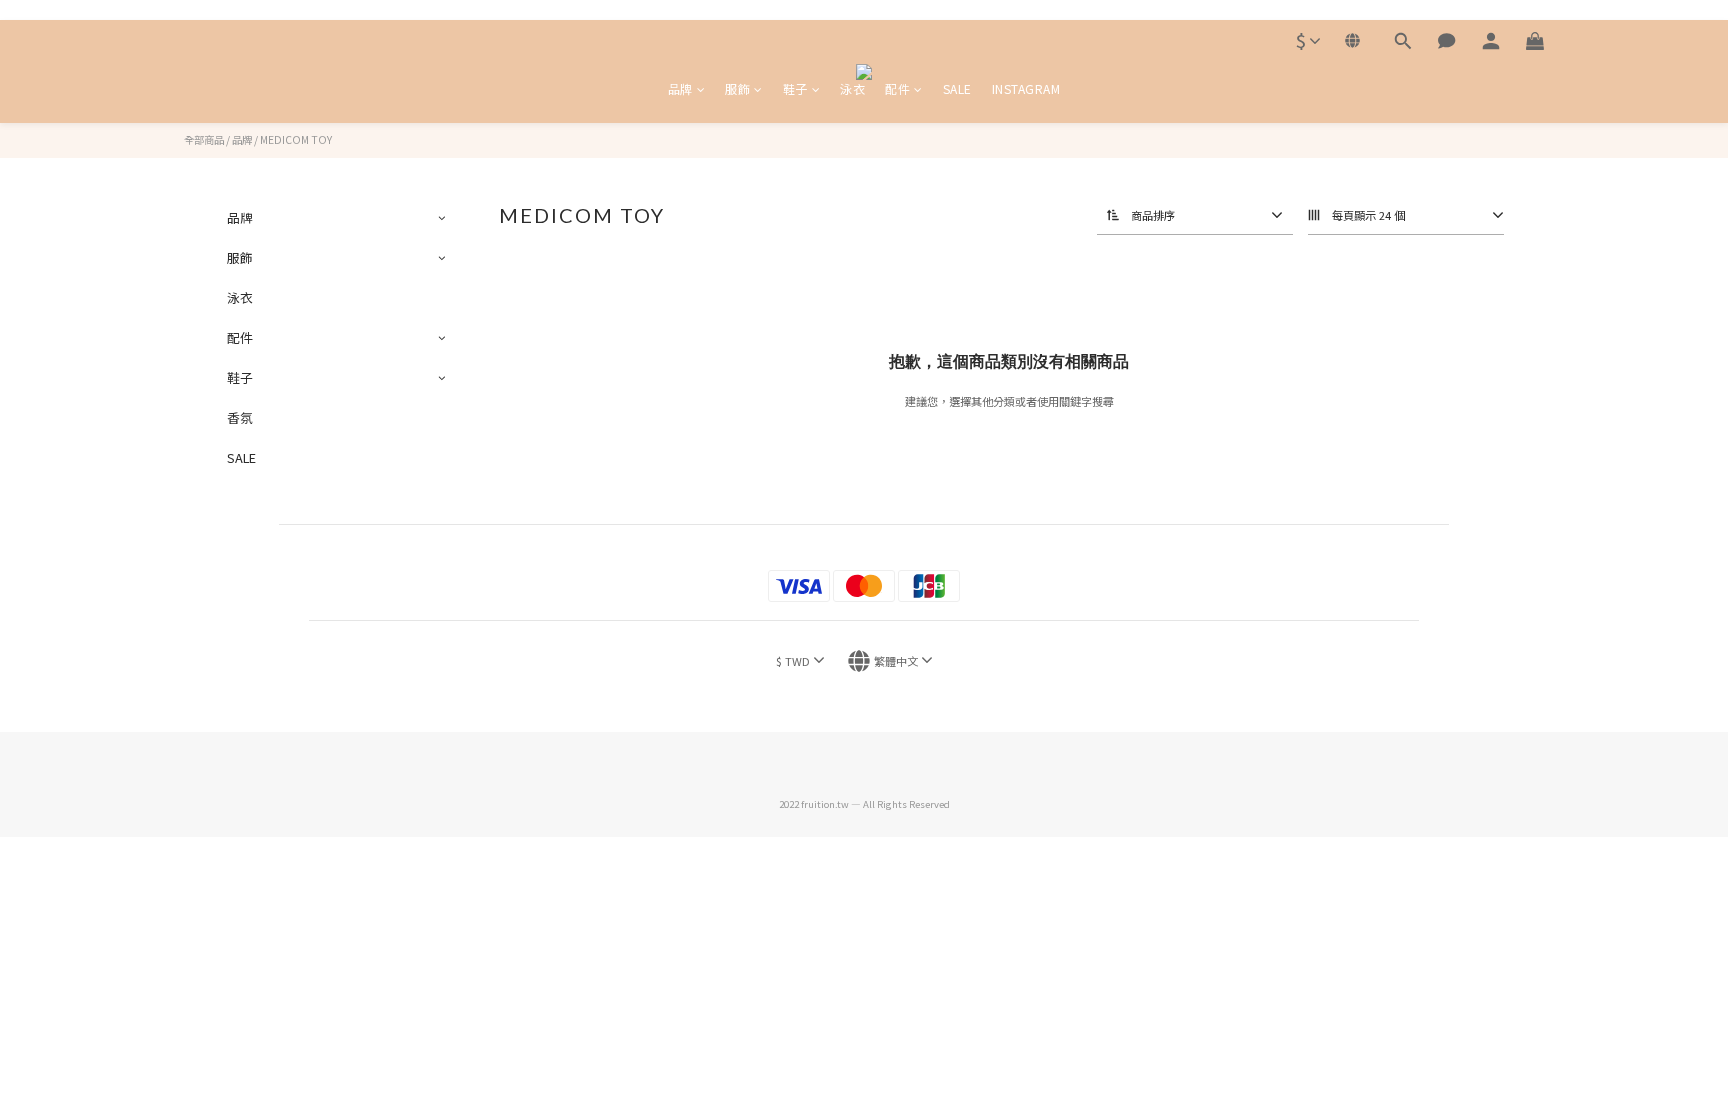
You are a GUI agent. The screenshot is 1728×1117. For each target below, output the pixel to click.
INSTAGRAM (1026, 88)
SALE (957, 88)
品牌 (680, 88)
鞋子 (795, 88)
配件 (897, 88)
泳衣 (852, 88)
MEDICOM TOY (296, 139)
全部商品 (204, 139)
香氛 (240, 417)
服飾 (737, 88)
